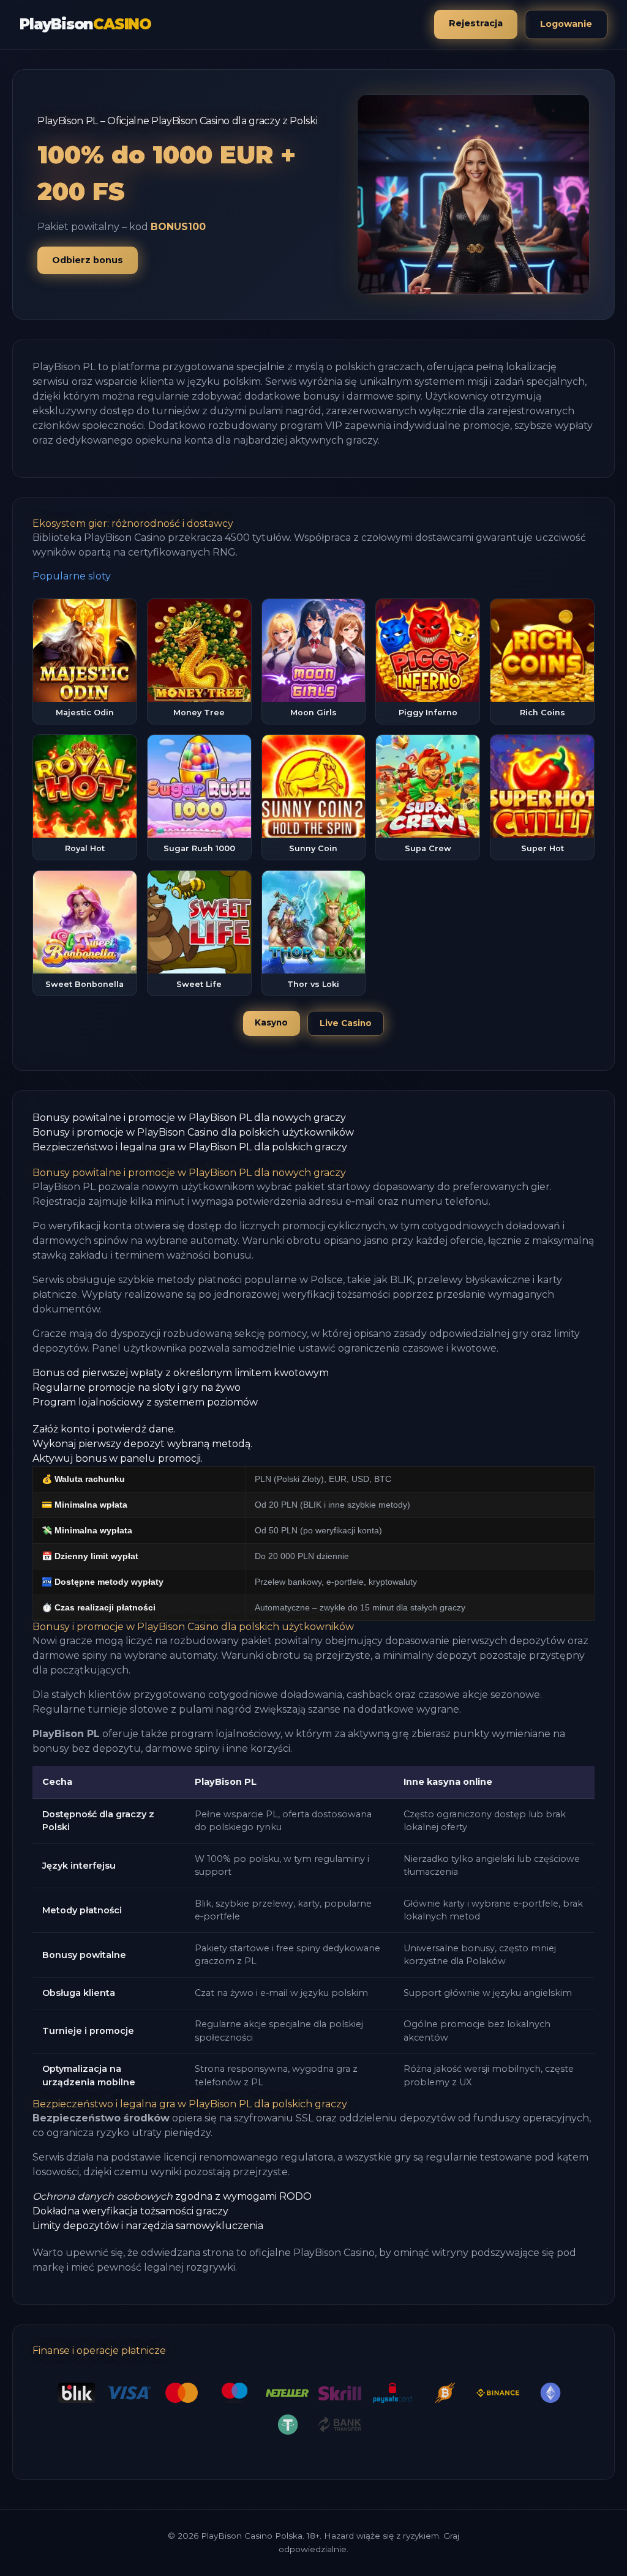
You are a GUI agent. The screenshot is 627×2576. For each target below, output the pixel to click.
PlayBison (85, 24)
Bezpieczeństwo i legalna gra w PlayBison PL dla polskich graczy (190, 1147)
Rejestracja (476, 23)
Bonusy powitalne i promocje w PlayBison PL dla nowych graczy (189, 1118)
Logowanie (566, 24)
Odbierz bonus (88, 260)
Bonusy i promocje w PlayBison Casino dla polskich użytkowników (193, 1132)
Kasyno (271, 1022)
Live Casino (346, 1023)
